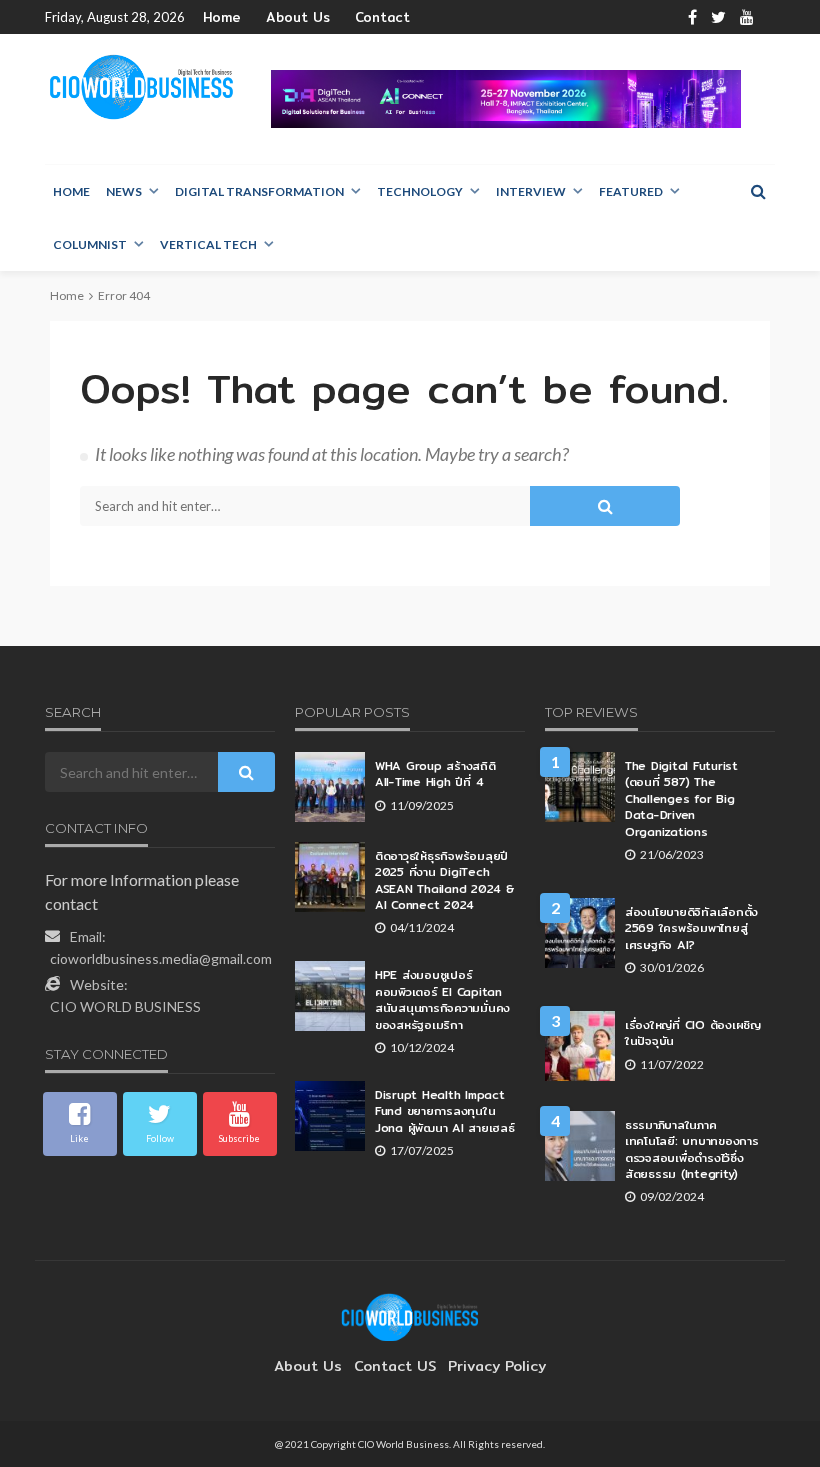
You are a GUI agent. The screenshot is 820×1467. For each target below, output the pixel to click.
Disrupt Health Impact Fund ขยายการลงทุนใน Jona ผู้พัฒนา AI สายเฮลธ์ (445, 1111)
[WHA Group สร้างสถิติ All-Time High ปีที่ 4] (330, 787)
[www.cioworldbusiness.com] (410, 1315)
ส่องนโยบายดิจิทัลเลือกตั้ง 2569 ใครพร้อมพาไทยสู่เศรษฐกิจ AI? (691, 928)
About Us (298, 17)
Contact (382, 17)
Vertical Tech (208, 244)
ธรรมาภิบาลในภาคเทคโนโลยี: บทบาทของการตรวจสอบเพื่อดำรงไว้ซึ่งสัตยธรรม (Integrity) (692, 1150)
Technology (420, 191)
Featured (631, 191)
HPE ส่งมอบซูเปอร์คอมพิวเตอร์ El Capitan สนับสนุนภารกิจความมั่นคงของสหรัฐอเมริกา (442, 1000)
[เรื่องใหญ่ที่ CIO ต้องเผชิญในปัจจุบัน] (580, 1046)
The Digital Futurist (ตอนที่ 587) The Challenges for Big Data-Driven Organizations (681, 799)
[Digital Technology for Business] (141, 87)
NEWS (124, 191)
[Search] (758, 191)
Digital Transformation (259, 191)
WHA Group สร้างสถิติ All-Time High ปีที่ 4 (435, 774)
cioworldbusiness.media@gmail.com (161, 958)
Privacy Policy (497, 1366)
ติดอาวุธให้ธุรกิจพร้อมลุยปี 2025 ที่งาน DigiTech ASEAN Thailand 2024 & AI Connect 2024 (444, 881)
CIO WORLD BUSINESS (125, 1006)
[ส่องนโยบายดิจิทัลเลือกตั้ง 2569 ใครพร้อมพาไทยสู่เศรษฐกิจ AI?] (580, 933)
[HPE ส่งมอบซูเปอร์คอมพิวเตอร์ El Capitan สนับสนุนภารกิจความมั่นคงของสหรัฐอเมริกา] (330, 996)
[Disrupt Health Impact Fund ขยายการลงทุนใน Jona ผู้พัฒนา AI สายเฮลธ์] (330, 1116)
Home (222, 17)
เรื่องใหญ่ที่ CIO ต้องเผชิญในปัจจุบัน (693, 1033)
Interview (531, 191)
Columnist (90, 244)
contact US (395, 1366)
